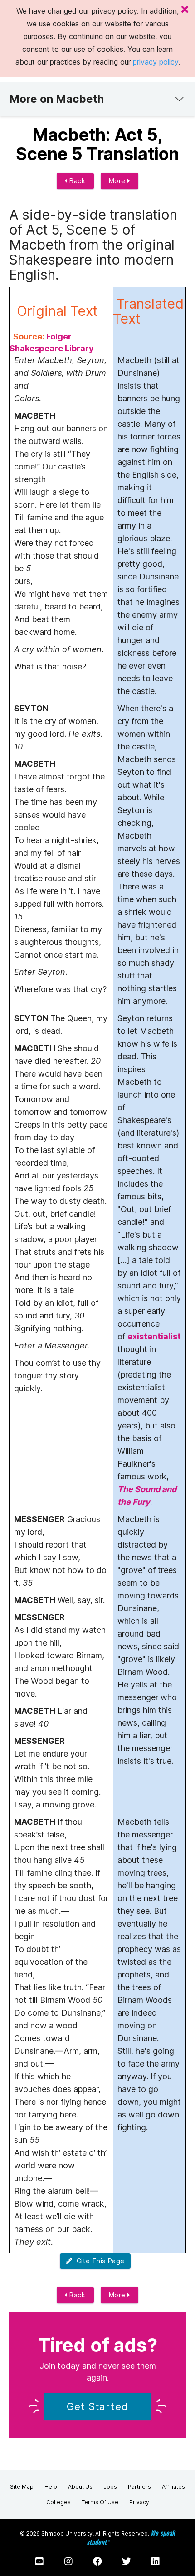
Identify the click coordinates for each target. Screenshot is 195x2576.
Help (51, 2487)
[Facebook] (97, 2561)
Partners (139, 2487)
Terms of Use (100, 2502)
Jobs (110, 2487)
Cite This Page (99, 2261)
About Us (80, 2487)
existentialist (154, 1336)
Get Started (97, 2406)
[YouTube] (39, 2561)
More (118, 181)
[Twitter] (127, 2561)
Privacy (139, 2502)
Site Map (22, 2487)
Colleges (58, 2502)
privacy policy (156, 62)
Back (77, 181)
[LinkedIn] (156, 2561)
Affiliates (173, 2487)
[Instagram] (68, 2561)
